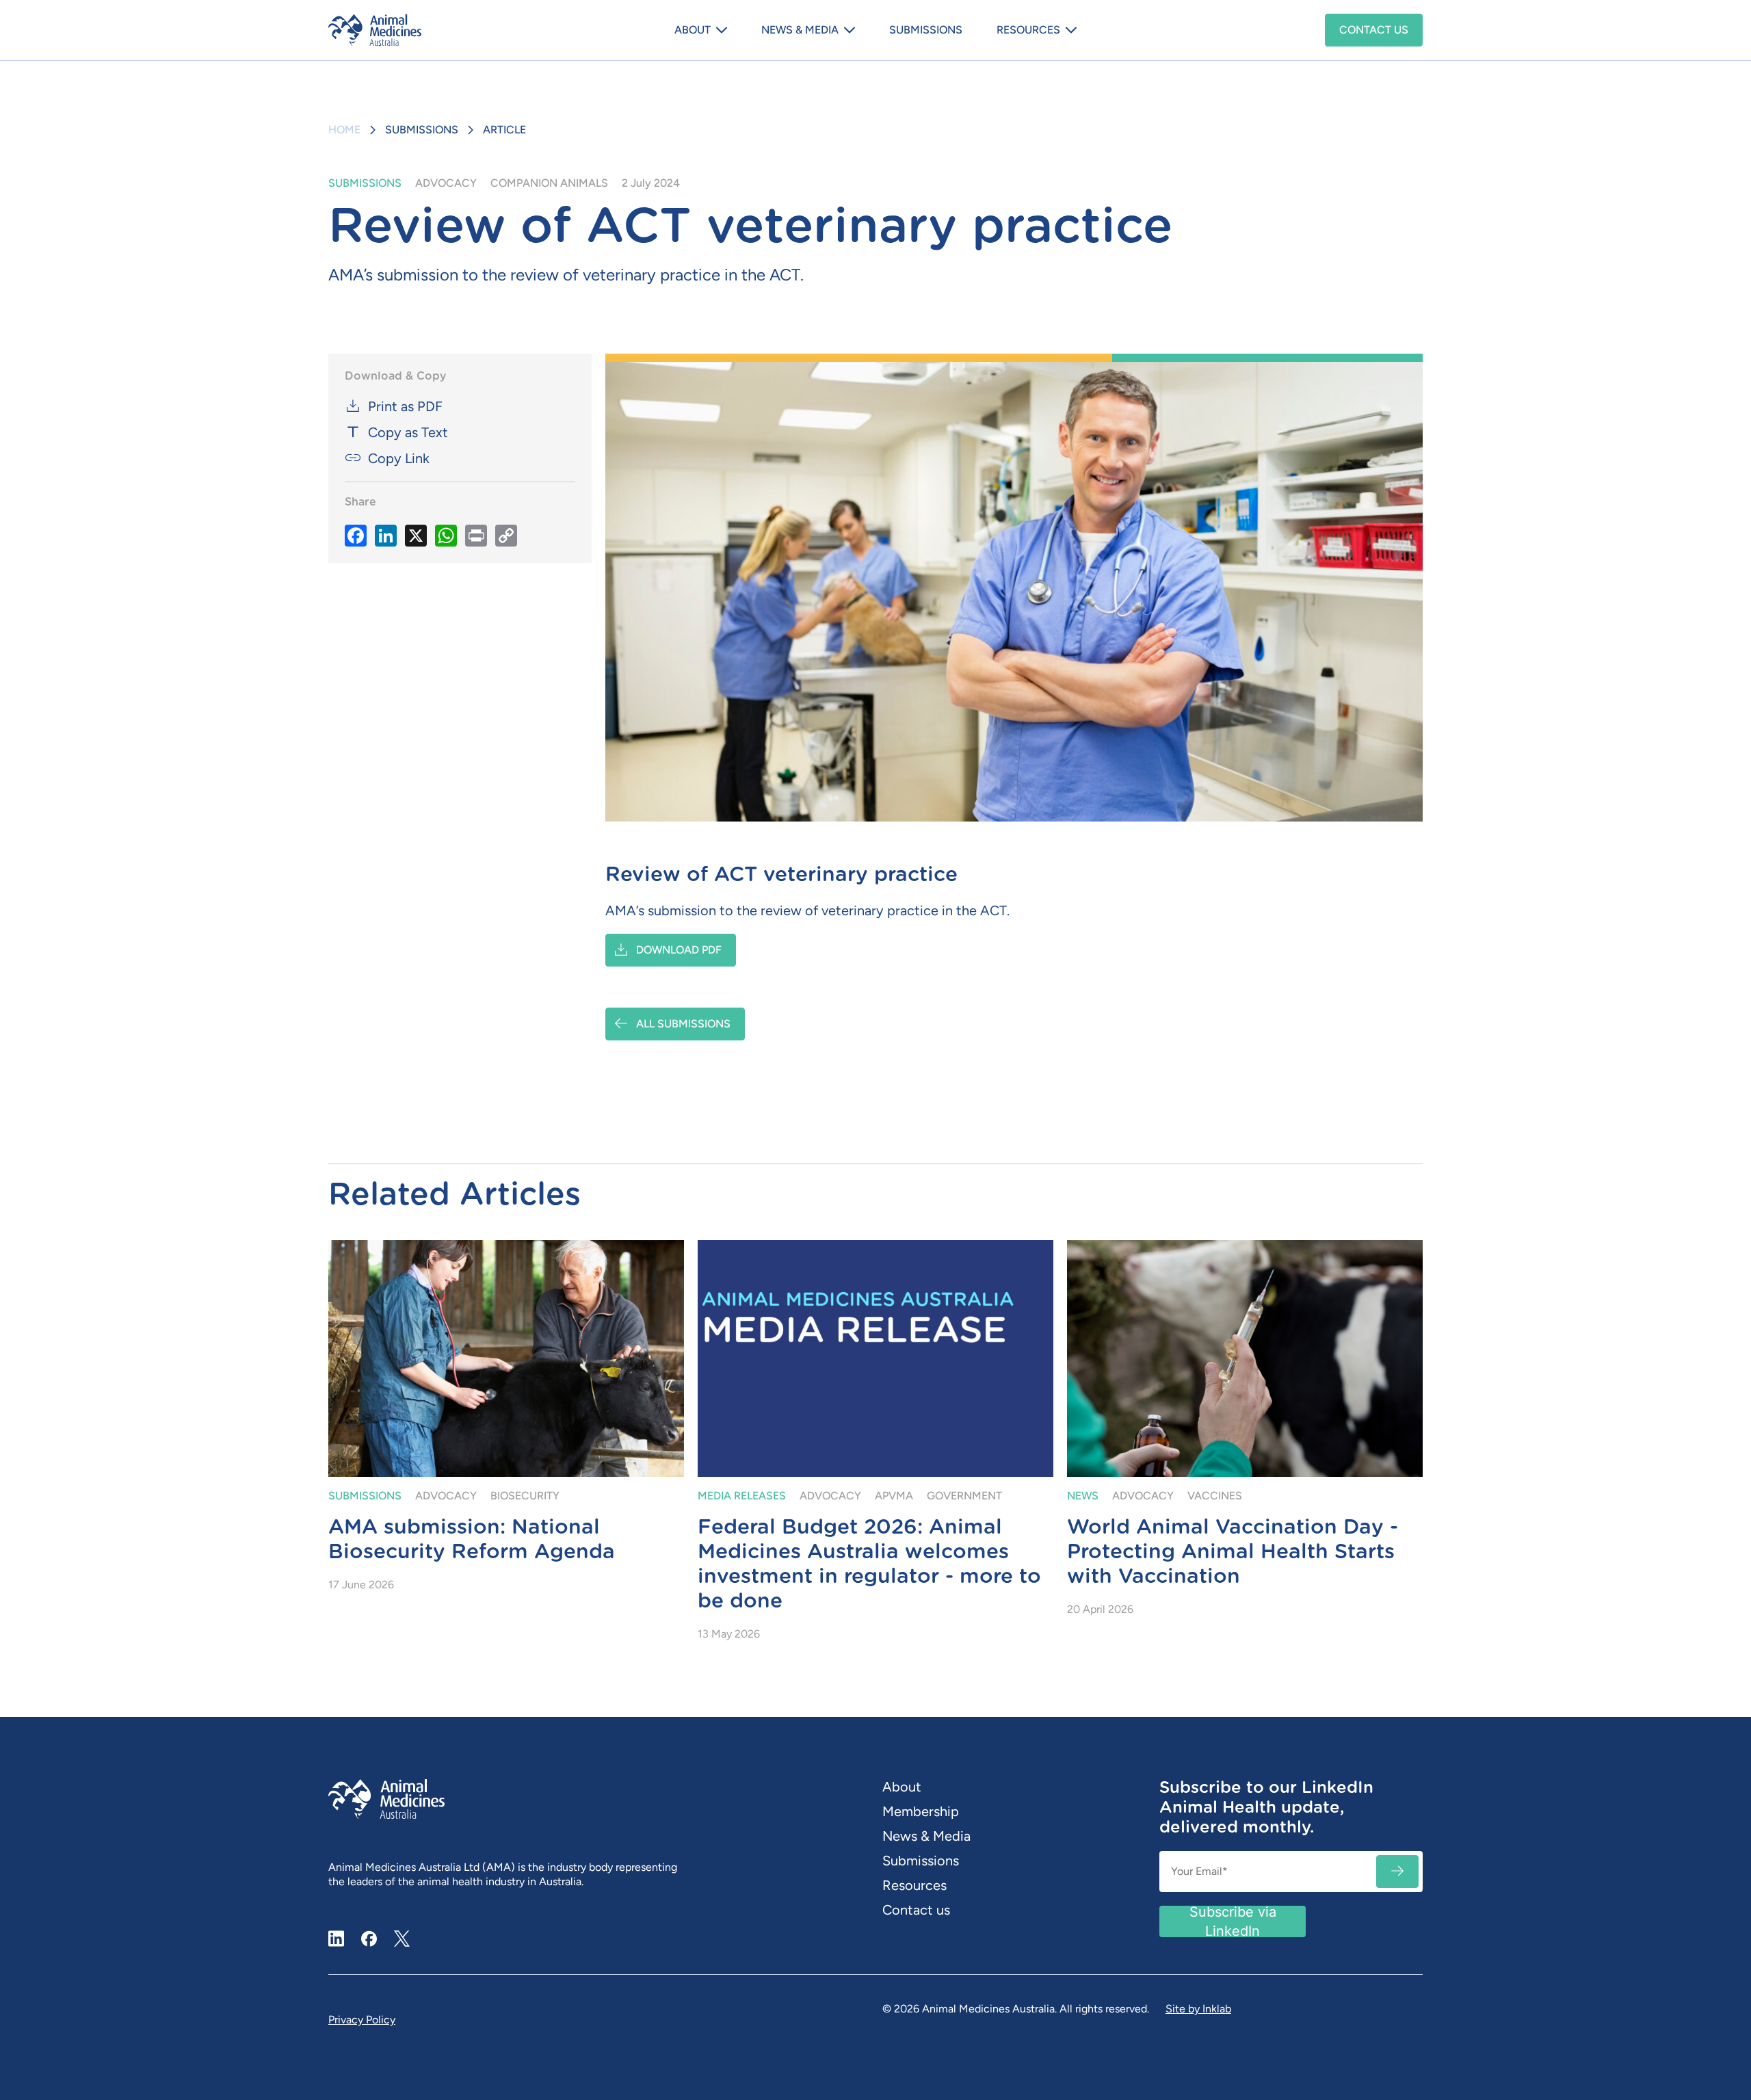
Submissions (926, 30)
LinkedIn (337, 1939)
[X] (416, 535)
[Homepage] (414, 30)
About (693, 30)
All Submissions (683, 1024)
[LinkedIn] (386, 535)
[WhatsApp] (446, 535)
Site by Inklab (1198, 2009)
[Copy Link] (506, 535)
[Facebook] (356, 535)
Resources (1028, 30)
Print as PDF (405, 406)
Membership (921, 1811)
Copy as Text (408, 432)
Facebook (369, 1939)
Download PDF (679, 950)
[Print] (476, 535)
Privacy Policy (362, 2020)
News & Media (800, 30)
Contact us (1374, 30)
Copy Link (399, 458)
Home (344, 130)
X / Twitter (402, 1933)
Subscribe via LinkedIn (1233, 1921)
